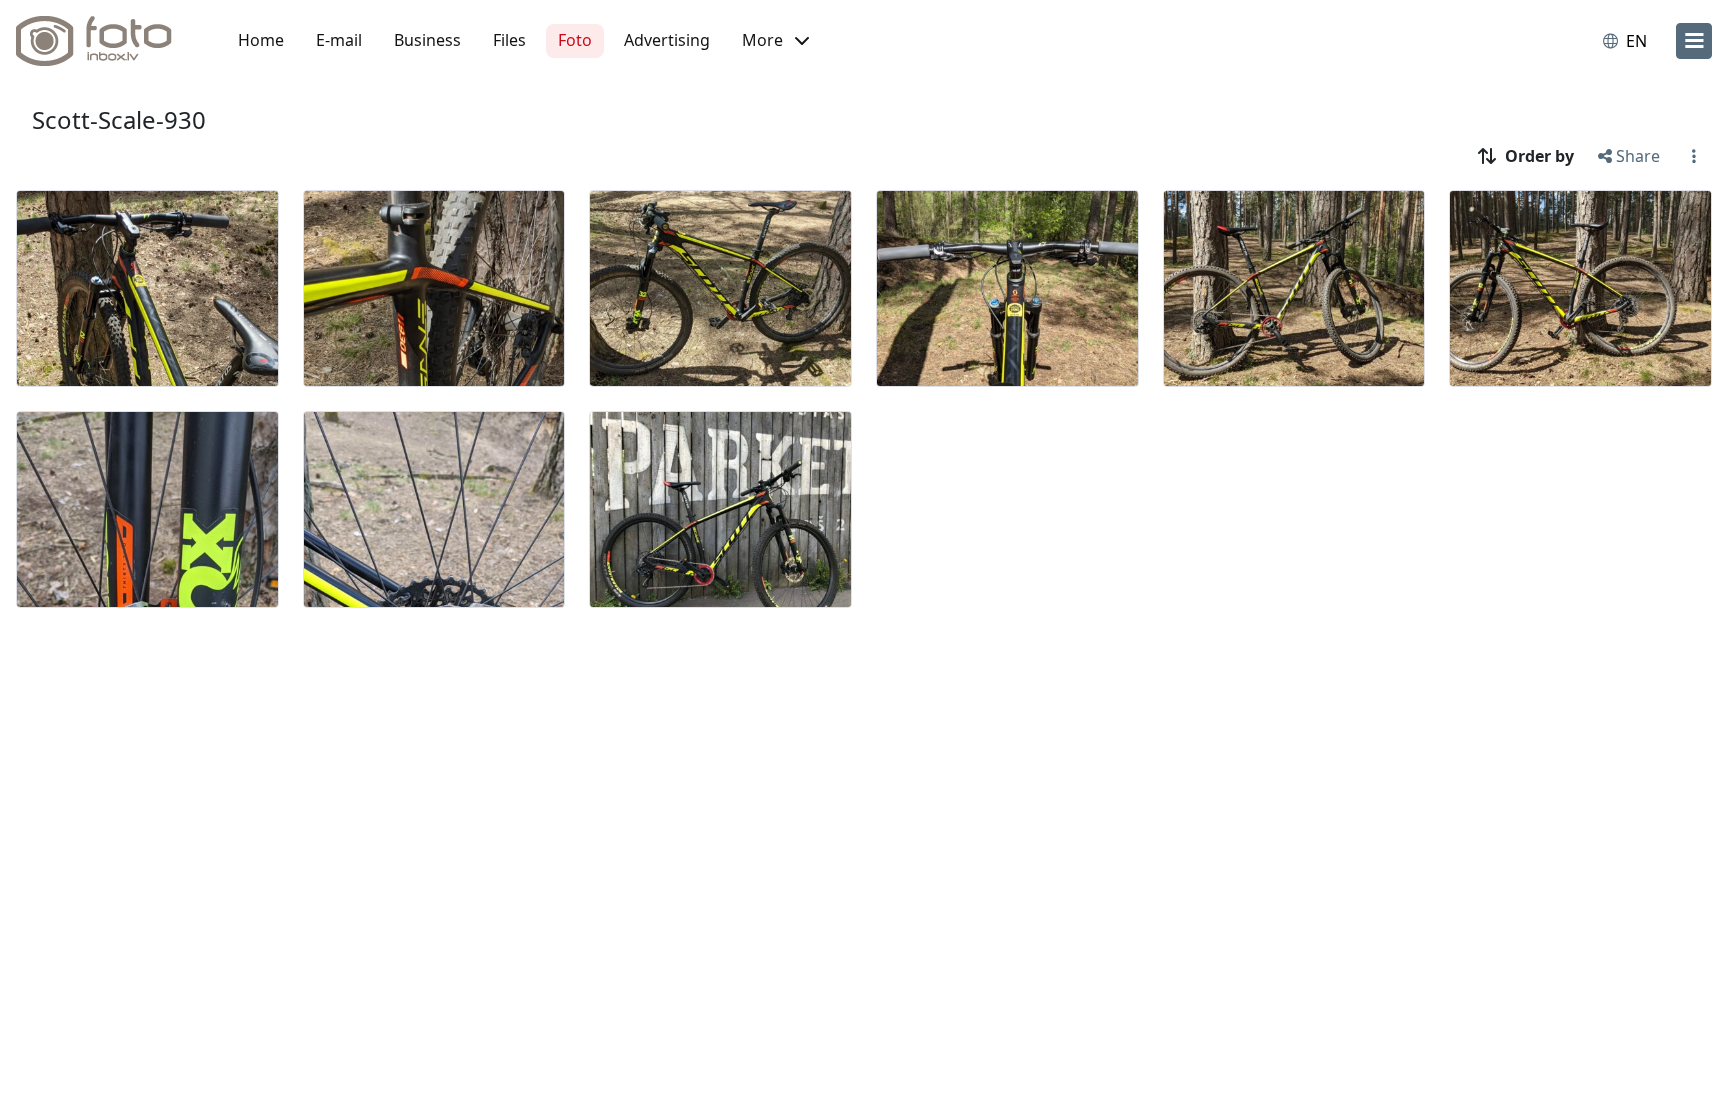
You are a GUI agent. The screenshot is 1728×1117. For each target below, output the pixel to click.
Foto (575, 40)
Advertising (667, 40)
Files (509, 40)
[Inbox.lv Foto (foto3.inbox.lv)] (105, 41)
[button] (775, 41)
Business (427, 40)
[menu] (1694, 41)
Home (261, 40)
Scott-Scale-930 (119, 119)
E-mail (339, 40)
